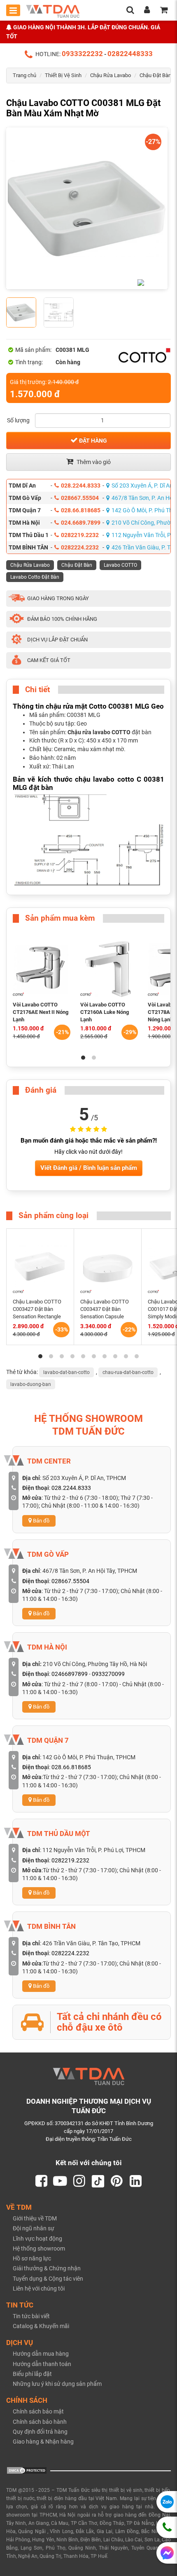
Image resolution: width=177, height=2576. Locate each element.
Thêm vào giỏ (93, 462)
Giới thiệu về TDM (35, 2218)
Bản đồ (41, 1521)
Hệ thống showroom (39, 2248)
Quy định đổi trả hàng (40, 2432)
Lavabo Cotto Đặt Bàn (35, 577)
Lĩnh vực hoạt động (37, 2239)
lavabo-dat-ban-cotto (66, 1372)
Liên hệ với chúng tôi (39, 2288)
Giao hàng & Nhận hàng (43, 2442)
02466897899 (70, 1674)
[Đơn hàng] (164, 11)
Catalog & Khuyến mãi (41, 2326)
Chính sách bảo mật (38, 2411)
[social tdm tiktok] (98, 2181)
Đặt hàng (92, 441)
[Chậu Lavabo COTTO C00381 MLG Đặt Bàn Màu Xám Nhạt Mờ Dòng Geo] (87, 208)
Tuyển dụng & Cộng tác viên (48, 2279)
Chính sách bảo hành (40, 2422)
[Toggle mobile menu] (13, 10)
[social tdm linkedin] (136, 2181)
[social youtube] (60, 2181)
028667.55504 (80, 498)
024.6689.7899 (81, 523)
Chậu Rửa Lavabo (111, 75)
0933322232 (82, 54)
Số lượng (18, 420)
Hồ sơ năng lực (32, 2258)
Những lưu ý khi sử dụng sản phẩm (57, 2384)
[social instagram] (79, 2181)
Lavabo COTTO (120, 565)
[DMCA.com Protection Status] (27, 2470)
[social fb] (41, 2181)
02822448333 (130, 54)
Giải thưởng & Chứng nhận (47, 2268)
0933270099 (108, 1674)
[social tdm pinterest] (117, 2181)
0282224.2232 (80, 547)
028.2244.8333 (81, 486)
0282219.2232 (80, 535)
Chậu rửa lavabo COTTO (99, 732)
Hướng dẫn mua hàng (41, 2354)
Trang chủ (24, 75)
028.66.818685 (81, 510)
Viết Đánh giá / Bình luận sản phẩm (89, 1168)
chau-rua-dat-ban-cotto (128, 1372)
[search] (130, 11)
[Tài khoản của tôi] (147, 11)
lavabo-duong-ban (31, 1384)
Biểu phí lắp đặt (32, 2374)
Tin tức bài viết (31, 2316)
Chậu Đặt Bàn (155, 75)
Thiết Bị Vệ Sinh (63, 75)
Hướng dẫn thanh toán (42, 2364)
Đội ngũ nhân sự (34, 2228)
